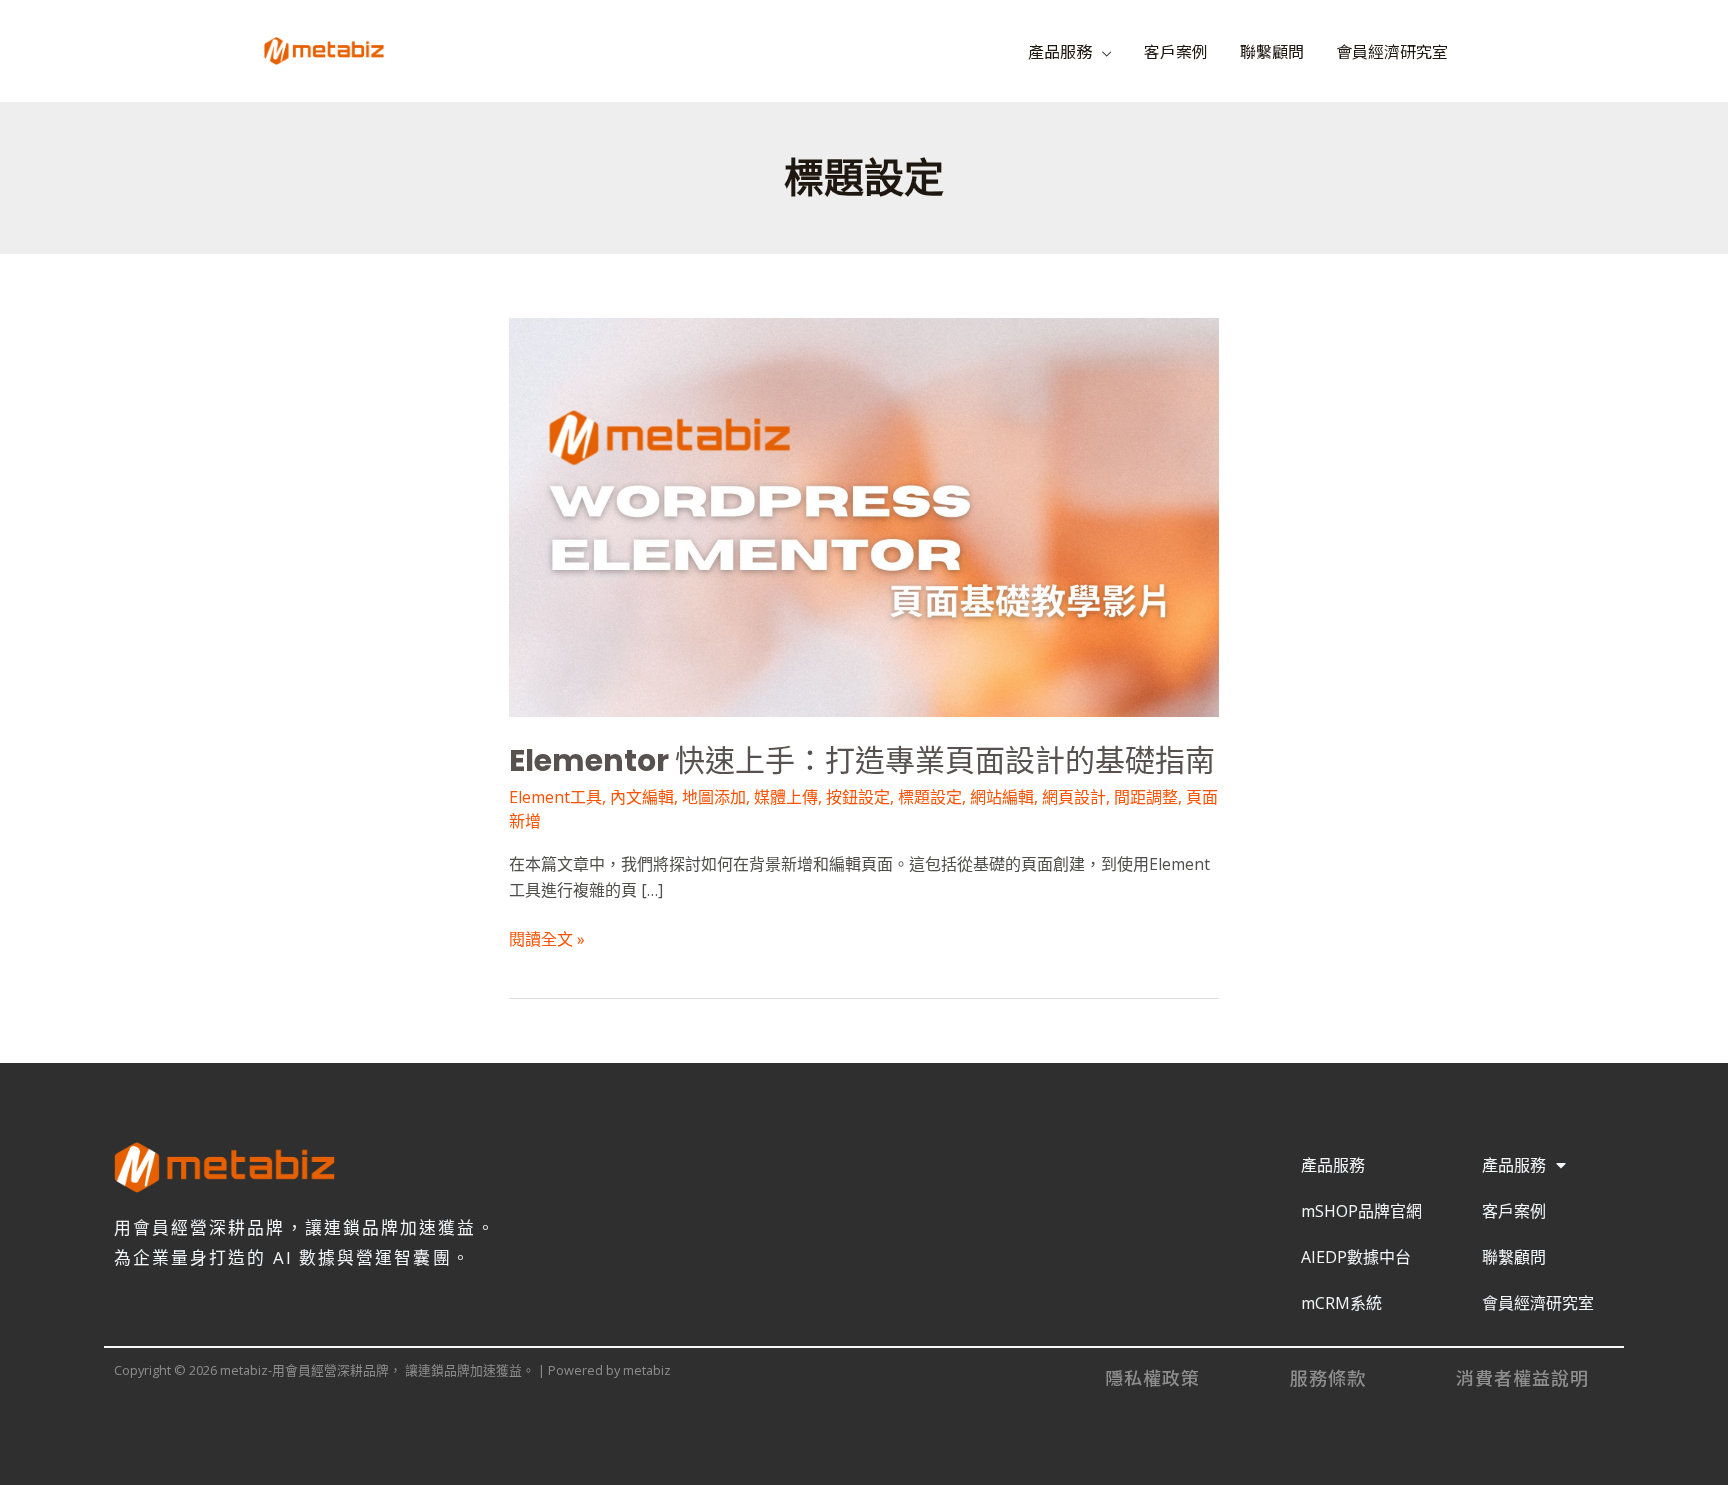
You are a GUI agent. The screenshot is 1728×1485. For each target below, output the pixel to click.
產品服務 (1060, 51)
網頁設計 (1074, 797)
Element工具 (555, 797)
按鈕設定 (858, 797)
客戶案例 (1176, 51)
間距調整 (1146, 797)
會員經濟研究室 (1392, 51)
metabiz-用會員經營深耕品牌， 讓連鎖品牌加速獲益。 (627, 41)
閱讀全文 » (547, 938)
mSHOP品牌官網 (1361, 1211)
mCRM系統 (1341, 1303)
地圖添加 (714, 797)
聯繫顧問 (1272, 51)
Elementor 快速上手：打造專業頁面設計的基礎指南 (862, 760)
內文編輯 (642, 797)
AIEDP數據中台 (1356, 1257)
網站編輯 (1002, 797)
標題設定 (930, 797)
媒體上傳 (786, 797)
